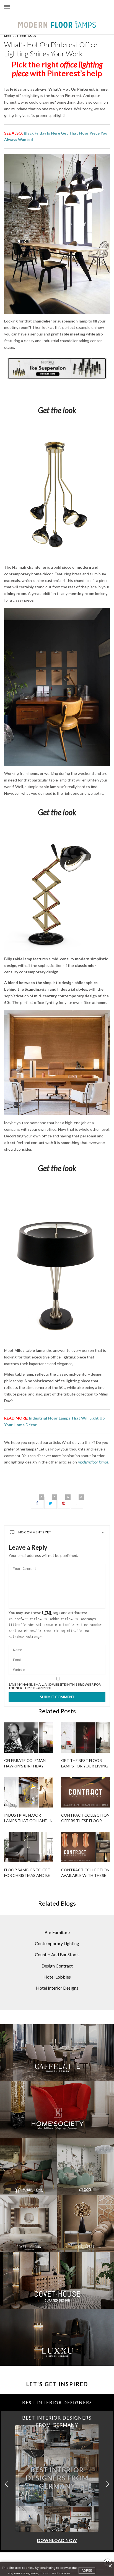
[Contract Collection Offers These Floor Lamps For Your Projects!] (85, 1792)
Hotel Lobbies (57, 1977)
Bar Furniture (57, 1932)
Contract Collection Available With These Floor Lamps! (85, 1875)
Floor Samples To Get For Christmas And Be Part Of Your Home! (27, 1875)
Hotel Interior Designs (57, 1988)
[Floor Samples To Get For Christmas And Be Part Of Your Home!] (28, 1847)
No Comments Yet (35, 1532)
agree (87, 2570)
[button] (107, 2484)
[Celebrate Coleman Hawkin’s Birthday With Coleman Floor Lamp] (28, 1738)
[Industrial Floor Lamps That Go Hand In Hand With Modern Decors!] (28, 1792)
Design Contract (57, 1966)
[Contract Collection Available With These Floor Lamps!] (85, 1847)
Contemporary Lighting (57, 1943)
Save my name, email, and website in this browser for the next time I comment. (55, 1686)
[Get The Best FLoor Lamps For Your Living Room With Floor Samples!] (85, 1738)
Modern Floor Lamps (20, 36)
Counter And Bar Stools (57, 1954)
